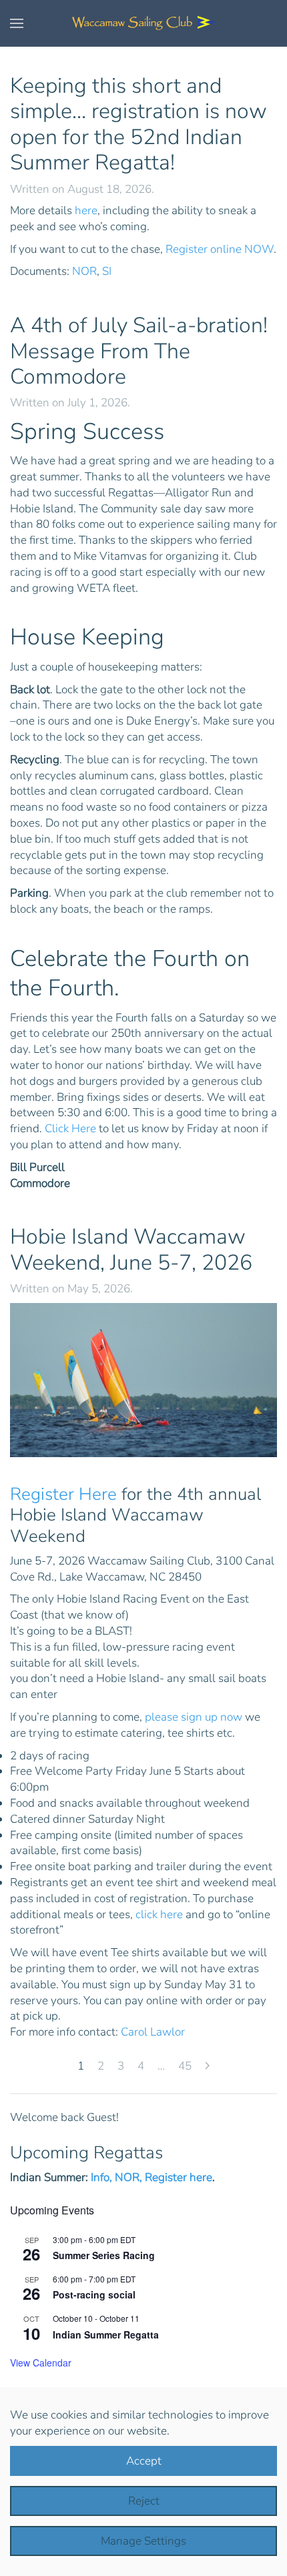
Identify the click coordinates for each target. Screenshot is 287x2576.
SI (107, 271)
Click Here (70, 1129)
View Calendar (41, 2363)
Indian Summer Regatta (106, 2334)
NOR (84, 271)
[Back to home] (143, 23)
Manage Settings (143, 2541)
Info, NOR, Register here (152, 2177)
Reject (144, 2501)
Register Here (63, 1494)
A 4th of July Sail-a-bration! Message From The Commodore (139, 351)
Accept (144, 2461)
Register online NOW (220, 249)
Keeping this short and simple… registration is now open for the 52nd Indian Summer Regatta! (138, 124)
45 (185, 2066)
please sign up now (194, 1717)
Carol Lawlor (153, 2032)
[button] (17, 23)
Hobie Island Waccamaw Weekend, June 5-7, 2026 (131, 1249)
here (86, 210)
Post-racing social (94, 2294)
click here (159, 1914)
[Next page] (207, 2067)
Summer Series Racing (104, 2255)
